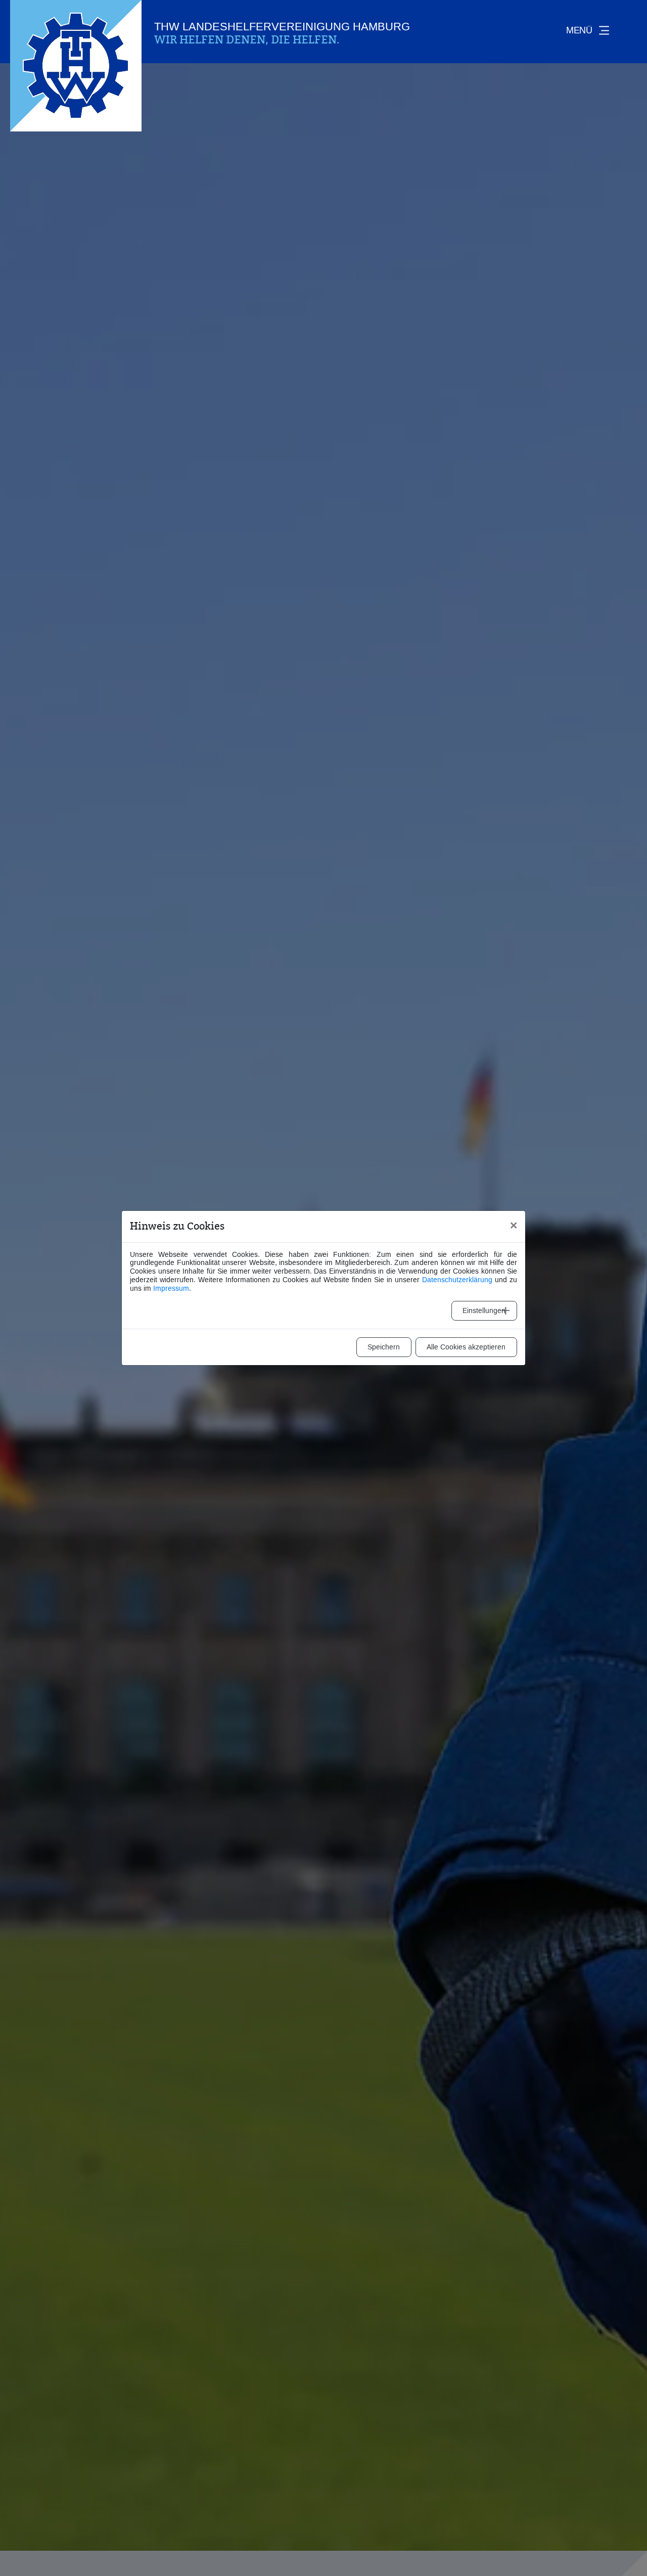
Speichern (384, 1347)
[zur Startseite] (76, 66)
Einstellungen (484, 1311)
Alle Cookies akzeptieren (466, 1347)
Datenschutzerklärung (457, 1280)
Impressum (171, 1289)
